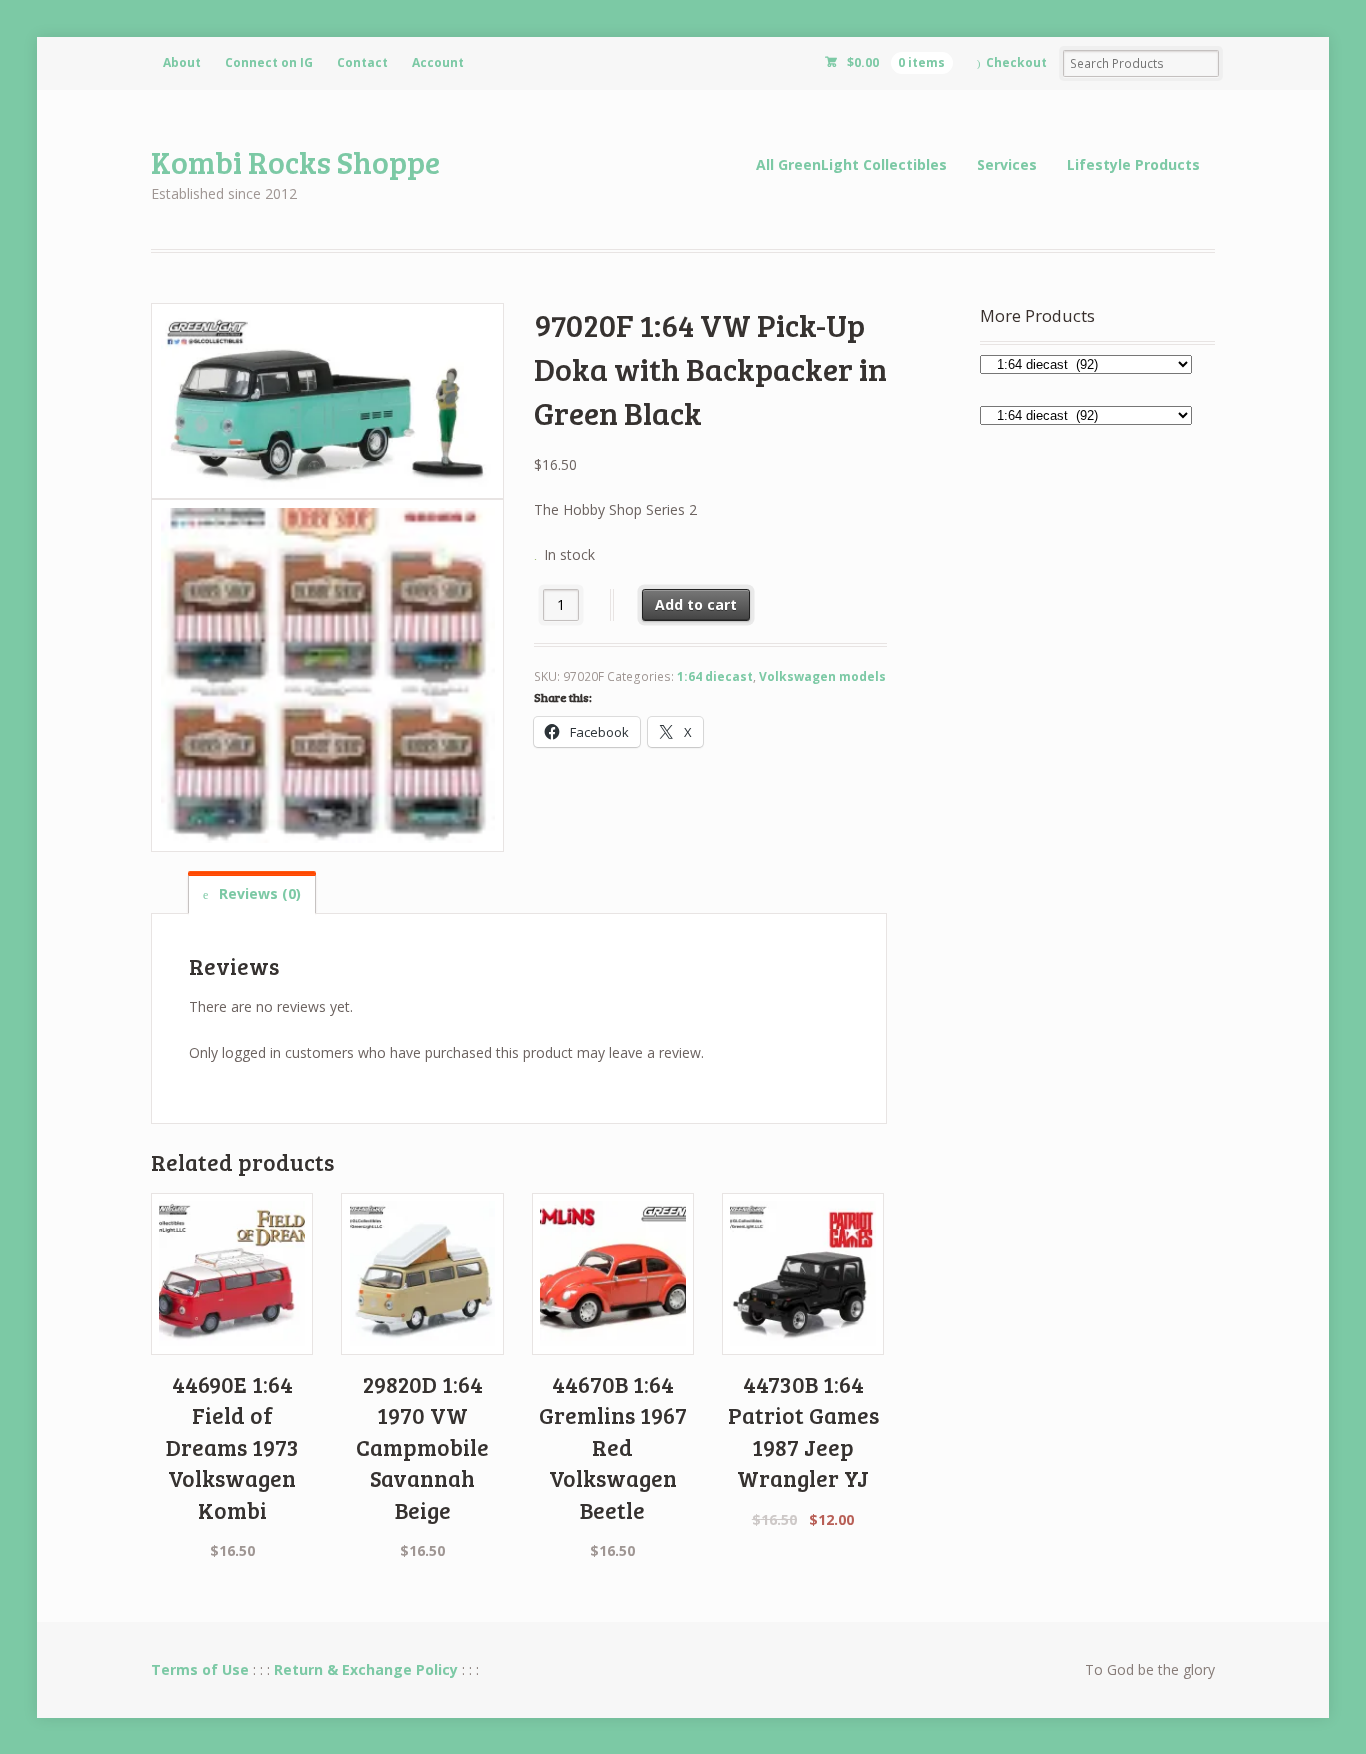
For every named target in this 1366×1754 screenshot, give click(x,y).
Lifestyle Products (1133, 164)
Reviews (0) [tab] (258, 893)
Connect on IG (269, 62)
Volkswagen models (822, 676)
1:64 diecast (715, 676)
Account (438, 62)
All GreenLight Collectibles (851, 164)
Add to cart (696, 604)
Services (1007, 164)
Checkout (1016, 62)
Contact (362, 62)
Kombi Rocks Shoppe (295, 161)
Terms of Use (200, 1669)
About (182, 62)
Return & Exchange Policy (366, 1669)
